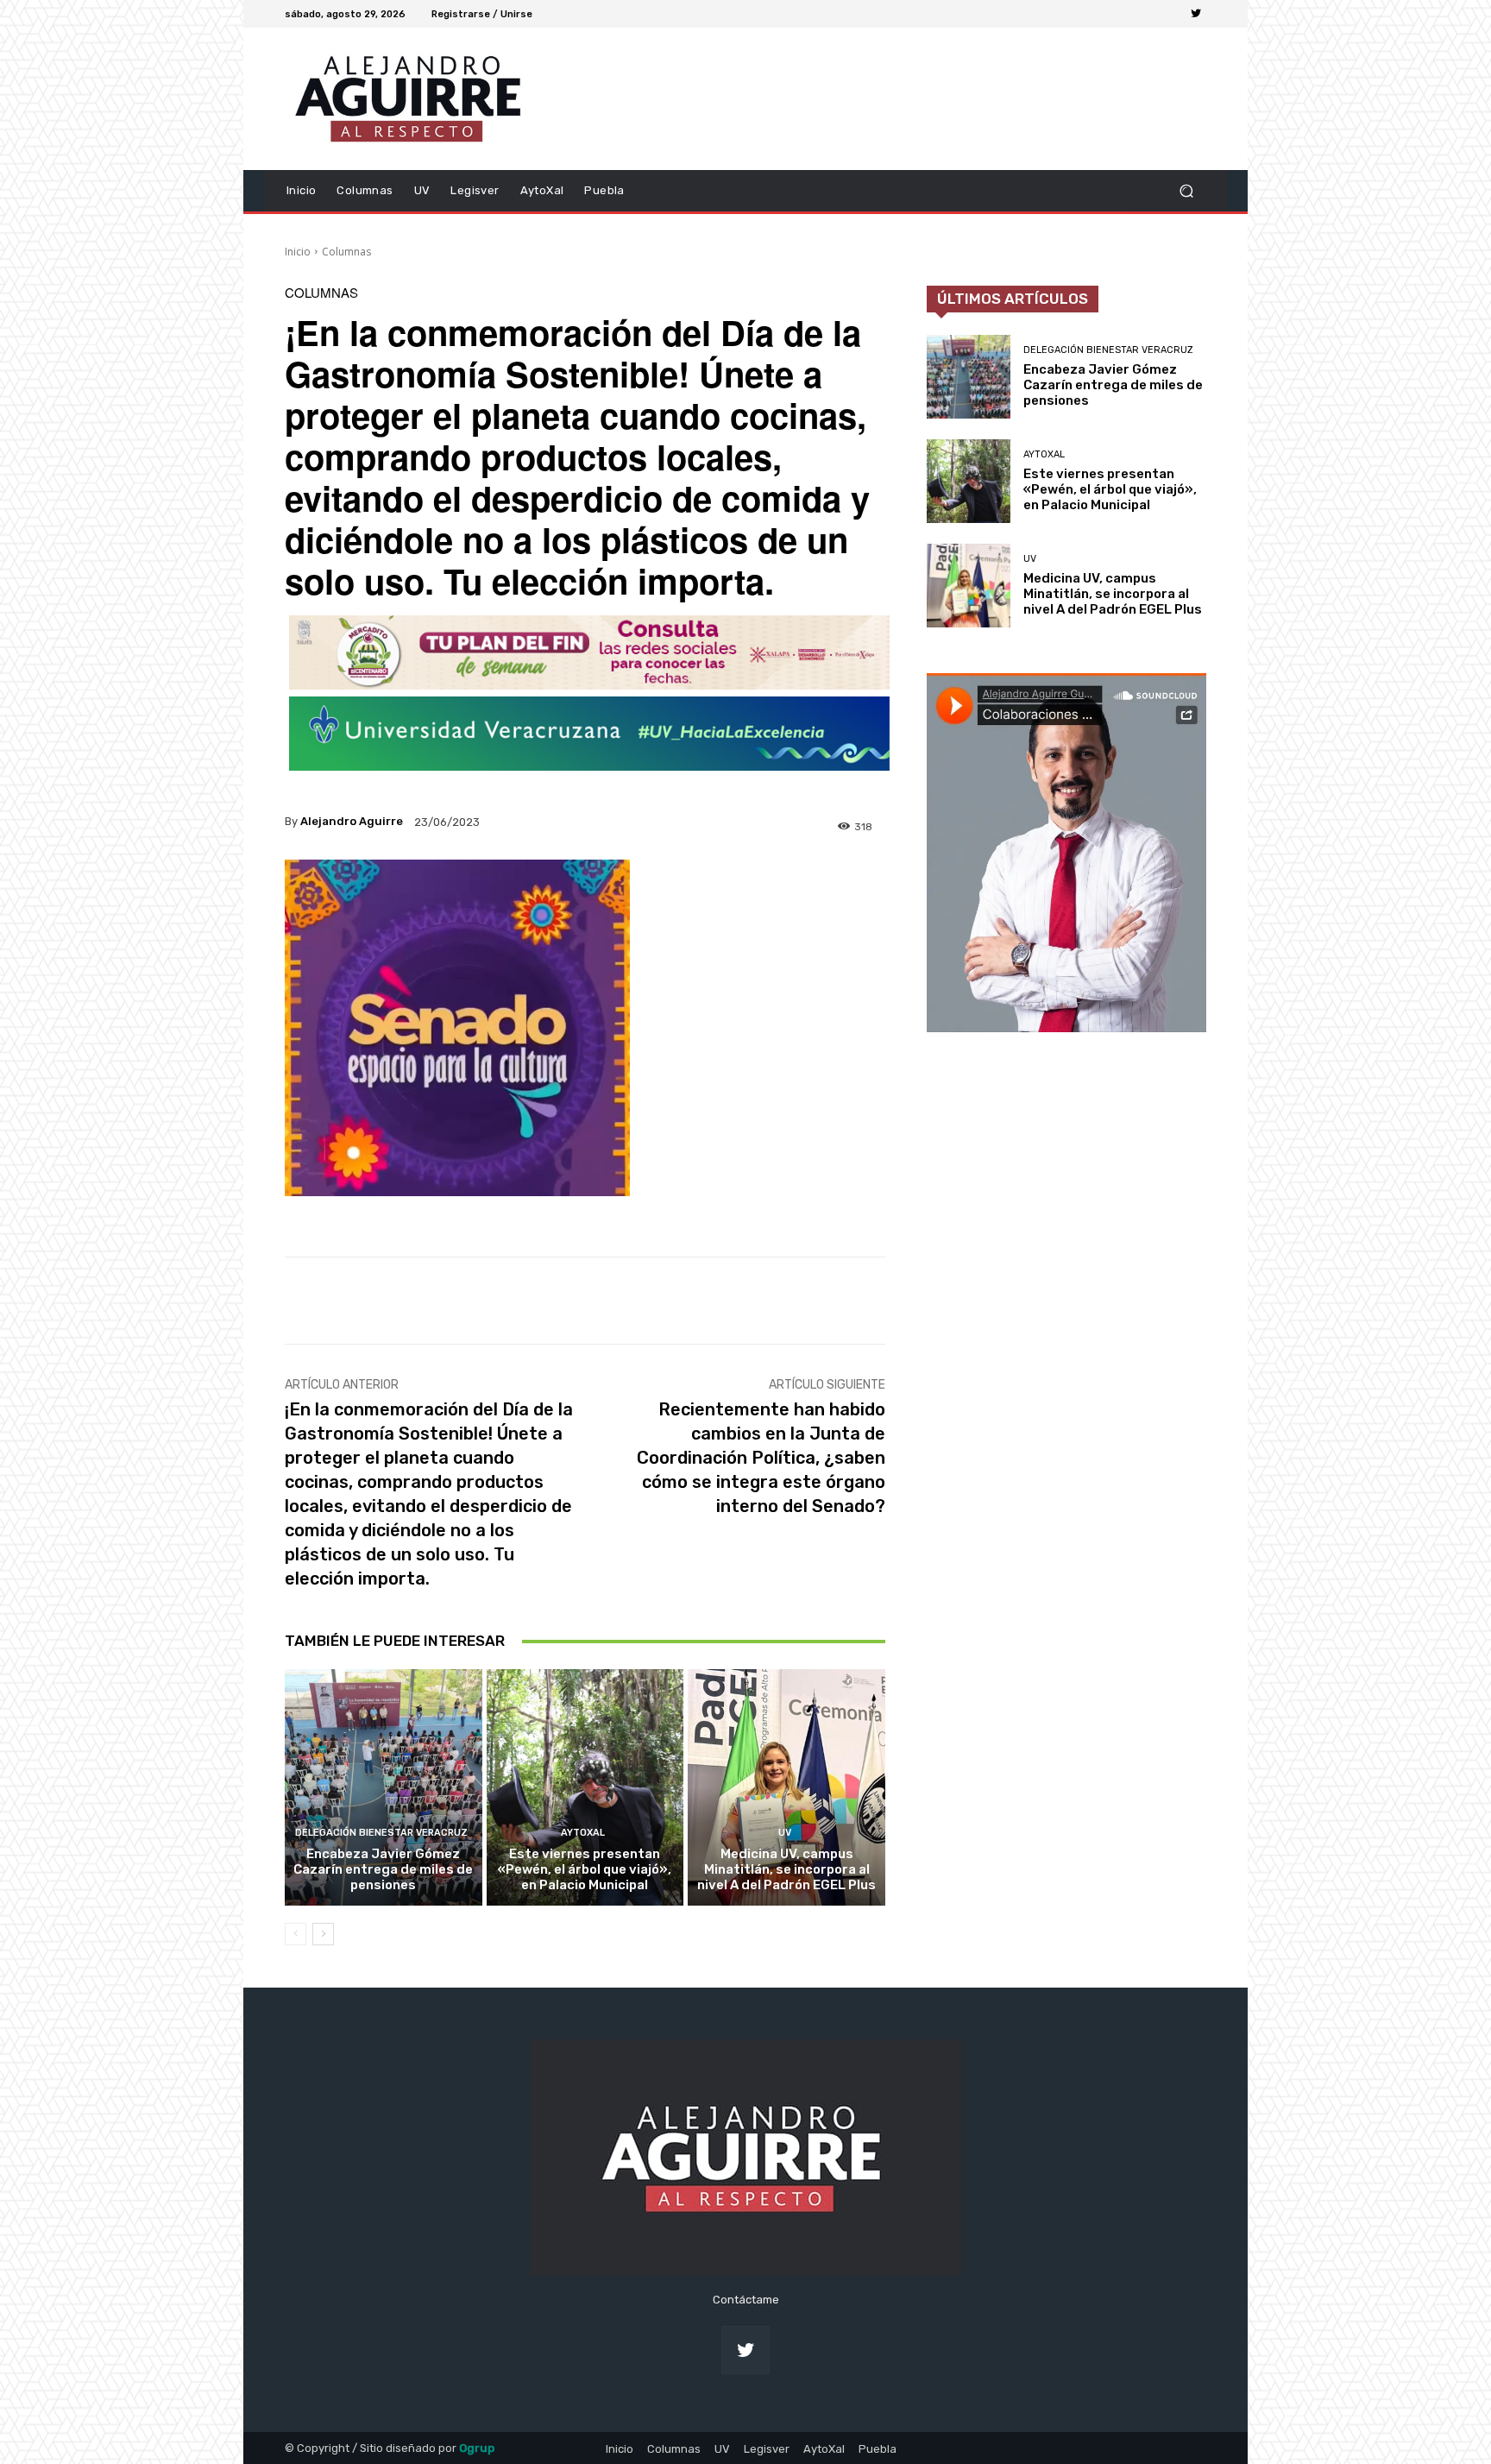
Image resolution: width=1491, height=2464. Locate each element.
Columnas (346, 252)
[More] (856, 1301)
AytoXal (583, 1833)
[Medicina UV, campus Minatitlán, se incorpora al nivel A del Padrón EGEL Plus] (786, 1787)
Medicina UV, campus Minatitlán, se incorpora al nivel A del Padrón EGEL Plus (786, 1869)
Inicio (298, 252)
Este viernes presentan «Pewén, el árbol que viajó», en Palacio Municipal (585, 1869)
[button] (1186, 190)
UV (785, 1833)
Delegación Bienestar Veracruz (381, 1833)
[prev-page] (296, 1934)
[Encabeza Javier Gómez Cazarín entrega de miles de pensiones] (384, 1787)
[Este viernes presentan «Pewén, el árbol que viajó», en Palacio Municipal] (585, 1787)
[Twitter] (1196, 14)
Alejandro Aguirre (352, 821)
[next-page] (323, 1934)
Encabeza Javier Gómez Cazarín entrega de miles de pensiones (383, 1869)
